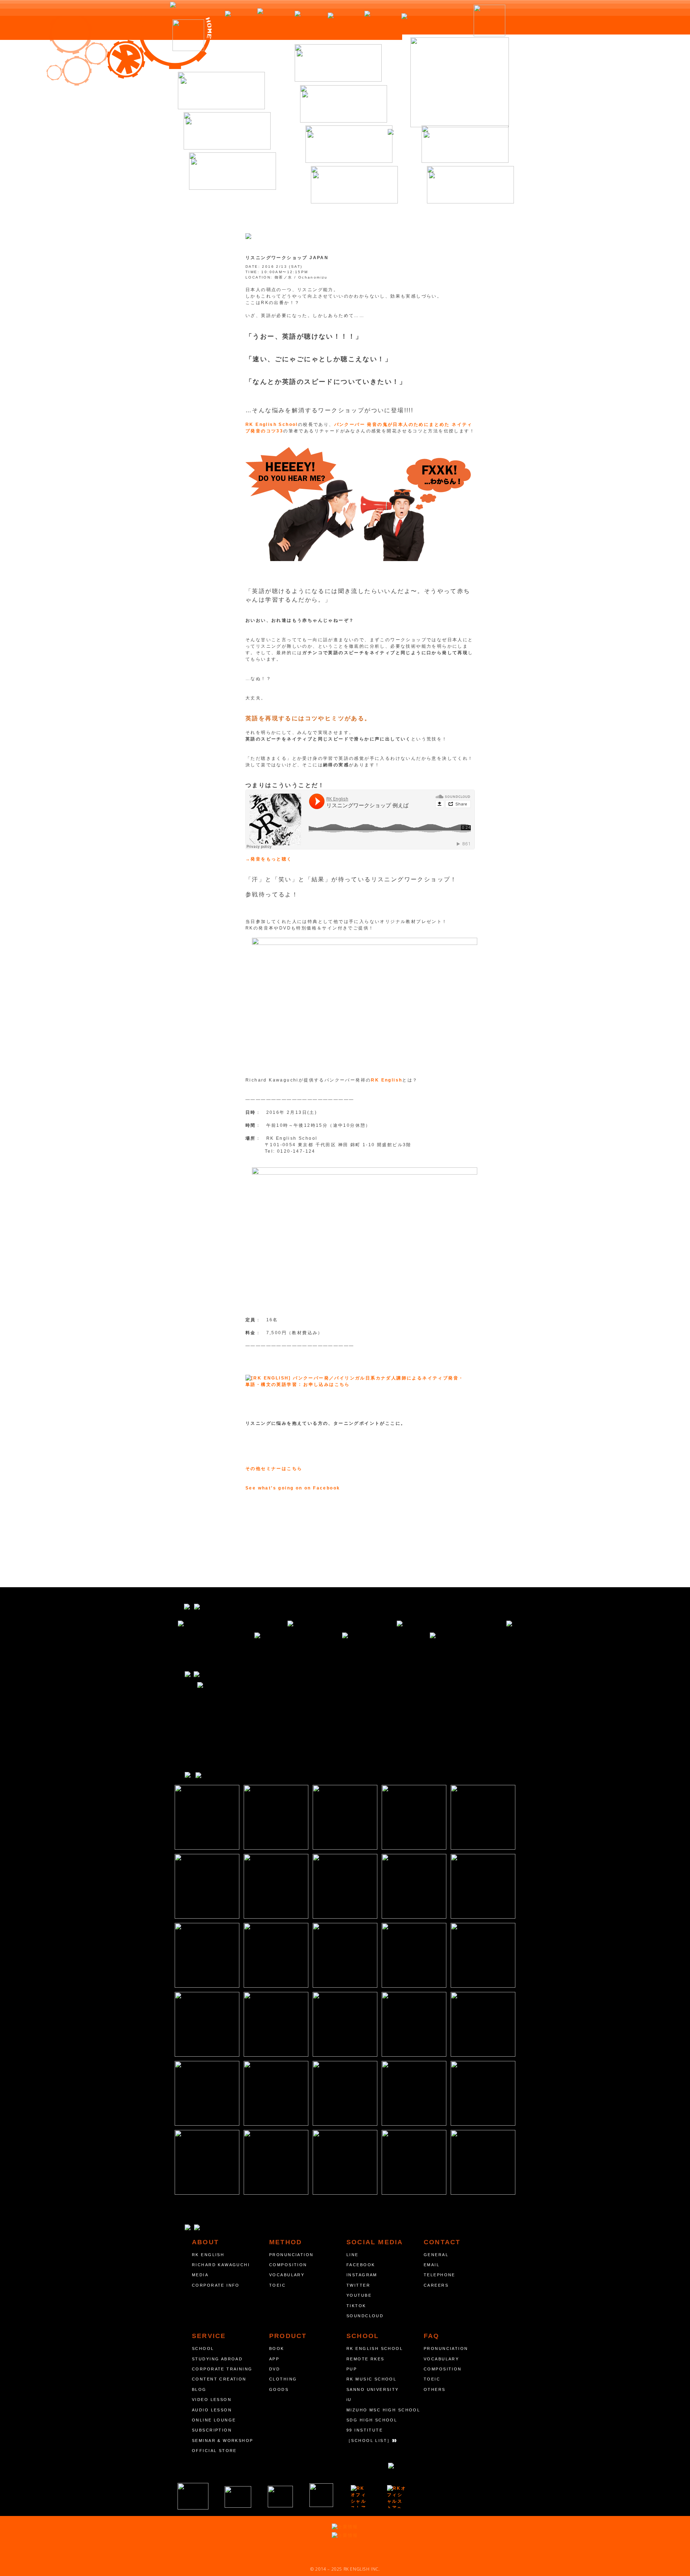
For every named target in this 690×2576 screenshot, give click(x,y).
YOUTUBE (359, 2295)
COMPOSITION (288, 2265)
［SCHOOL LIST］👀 (372, 2440)
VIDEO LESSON (212, 2400)
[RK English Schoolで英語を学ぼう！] (460, 82)
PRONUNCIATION (291, 2255)
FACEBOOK (361, 2265)
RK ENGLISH (208, 2255)
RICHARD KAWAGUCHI (221, 2265)
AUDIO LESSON (212, 2410)
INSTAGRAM (362, 2275)
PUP (352, 2369)
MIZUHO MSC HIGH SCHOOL (383, 2410)
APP (274, 2359)
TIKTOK (356, 2306)
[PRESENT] (233, 171)
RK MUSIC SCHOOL (371, 2379)
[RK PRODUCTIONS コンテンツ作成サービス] (360, 2496)
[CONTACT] (470, 185)
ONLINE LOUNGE (214, 2420)
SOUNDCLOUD (365, 2316)
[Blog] (349, 144)
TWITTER (358, 2285)
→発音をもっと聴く (269, 859)
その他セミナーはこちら (274, 1469)
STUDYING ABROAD (217, 2359)
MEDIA (200, 2275)
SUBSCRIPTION (212, 2430)
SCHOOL (203, 2348)
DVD (275, 2369)
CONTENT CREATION (219, 2379)
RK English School (272, 424)
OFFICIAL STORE (214, 2451)
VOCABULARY (287, 2275)
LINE (353, 2255)
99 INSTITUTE (365, 2430)
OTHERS (435, 2389)
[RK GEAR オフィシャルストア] (397, 2497)
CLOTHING (283, 2379)
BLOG (199, 2389)
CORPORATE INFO (216, 2285)
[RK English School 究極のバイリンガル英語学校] (193, 2496)
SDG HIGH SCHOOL (372, 2420)
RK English (387, 1080)
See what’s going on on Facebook (293, 1488)
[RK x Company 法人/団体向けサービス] (238, 2497)
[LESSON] (227, 131)
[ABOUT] (221, 91)
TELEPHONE (440, 2275)
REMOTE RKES (365, 2359)
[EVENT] (338, 63)
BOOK (277, 2348)
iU (349, 2400)
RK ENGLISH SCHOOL (375, 2348)
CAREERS (436, 2285)
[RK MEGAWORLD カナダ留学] (280, 2497)
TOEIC (277, 2285)
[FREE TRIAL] (465, 144)
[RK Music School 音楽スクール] (321, 2495)
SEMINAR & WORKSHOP (223, 2440)
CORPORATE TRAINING (222, 2369)
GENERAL (436, 2255)
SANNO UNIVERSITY (373, 2389)
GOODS (279, 2389)
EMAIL (432, 2265)
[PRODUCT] (344, 104)
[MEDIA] (354, 185)
